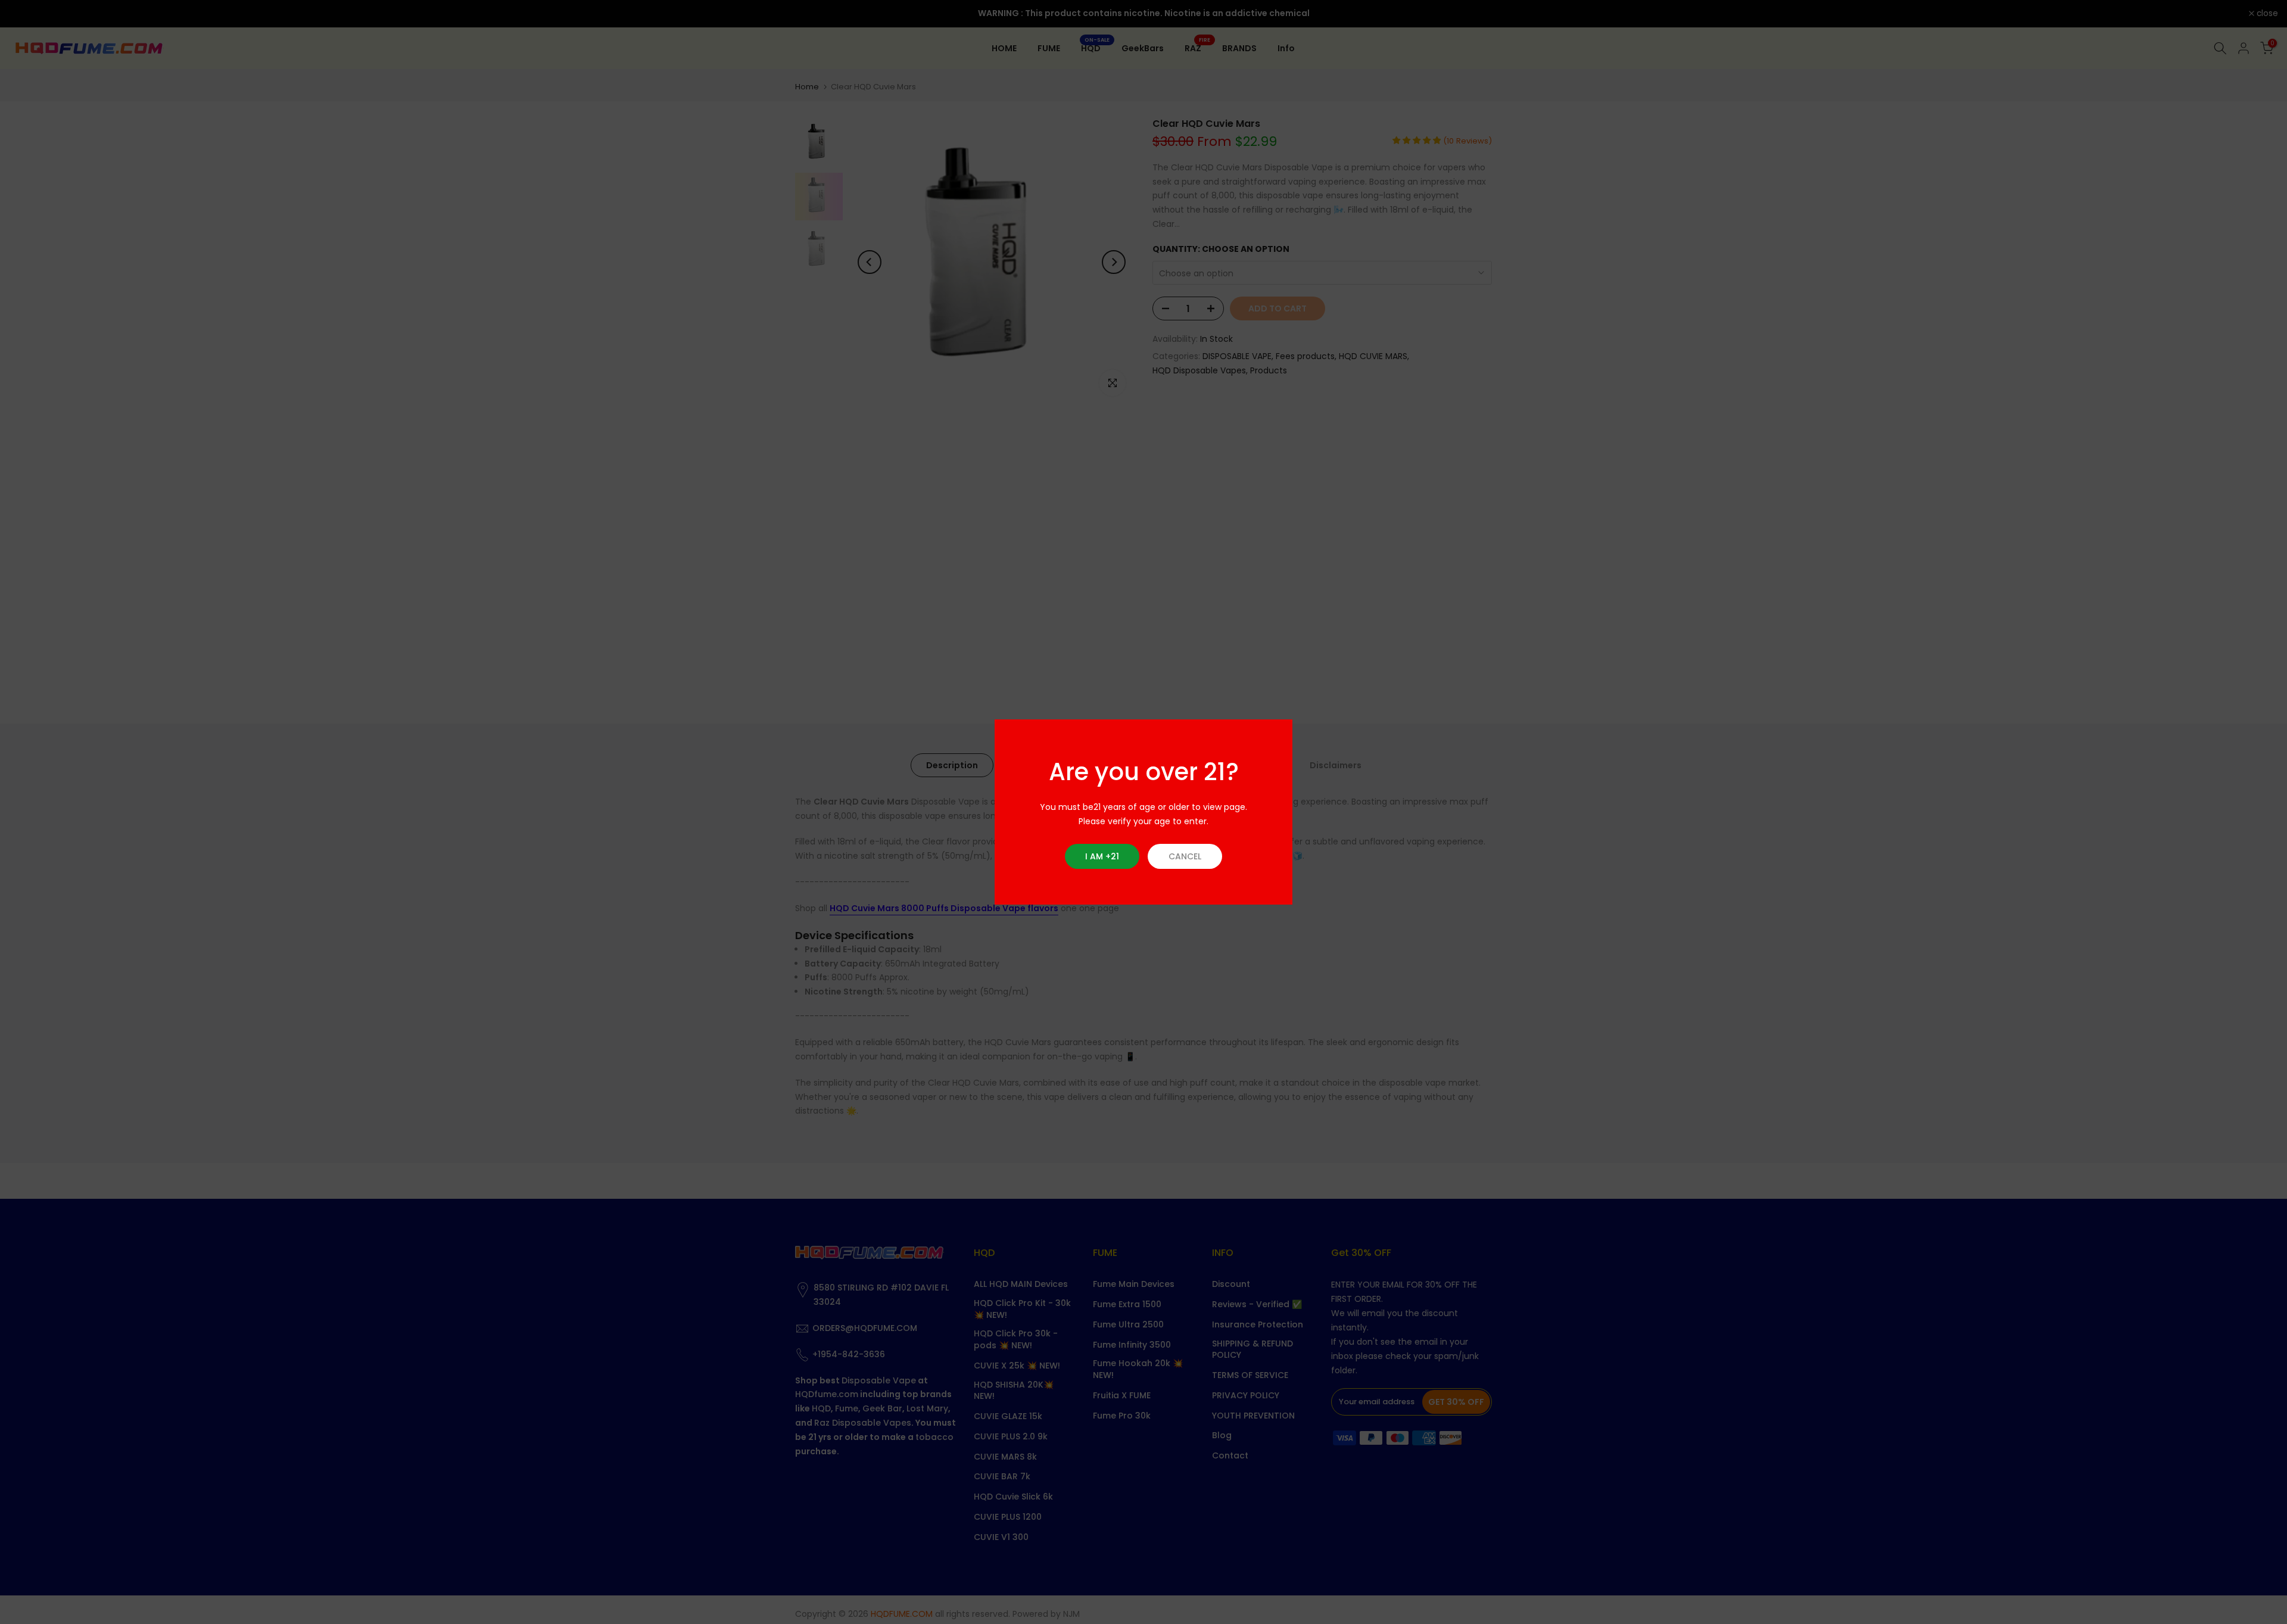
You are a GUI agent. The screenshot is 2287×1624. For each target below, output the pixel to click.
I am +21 (1102, 856)
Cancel (1185, 856)
